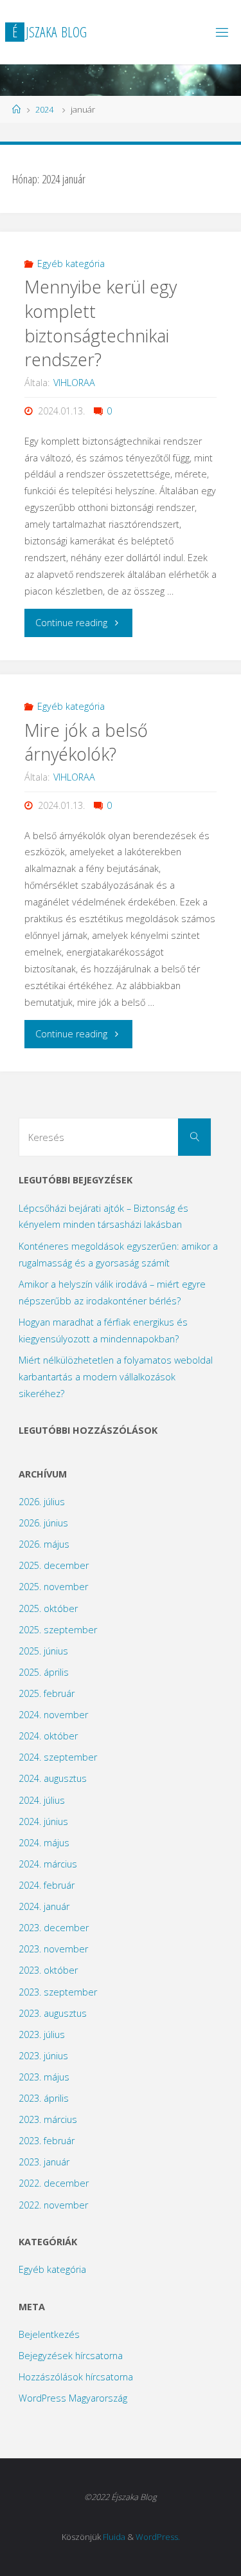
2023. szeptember (58, 1992)
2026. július (42, 1502)
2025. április (44, 1672)
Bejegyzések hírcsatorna (71, 2356)
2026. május (44, 1544)
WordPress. (158, 2537)
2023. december (54, 1928)
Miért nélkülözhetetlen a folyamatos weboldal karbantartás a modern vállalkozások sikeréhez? (116, 1377)
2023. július (42, 2034)
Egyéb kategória (71, 264)
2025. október (48, 1608)
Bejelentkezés (49, 2334)
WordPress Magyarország (73, 2398)
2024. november (53, 1715)
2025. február (47, 1693)
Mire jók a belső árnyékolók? (86, 742)
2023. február (47, 2141)
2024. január (44, 1906)
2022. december (54, 2183)
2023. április (44, 2098)
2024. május (44, 1843)
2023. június (43, 2056)
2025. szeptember (58, 1630)
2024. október (48, 1736)
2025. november (53, 1587)
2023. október (48, 1970)
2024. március (48, 1864)
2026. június (43, 1523)
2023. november (53, 1949)
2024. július (42, 1800)
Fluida (114, 2537)
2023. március (48, 2119)
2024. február (47, 1885)
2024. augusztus (53, 1778)
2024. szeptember (58, 1757)
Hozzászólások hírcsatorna (76, 2377)
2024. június (43, 1821)
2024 (44, 109)
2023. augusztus (53, 2013)
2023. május (44, 2077)
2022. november (53, 2205)
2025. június (43, 1651)
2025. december (54, 1565)
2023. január (44, 2162)
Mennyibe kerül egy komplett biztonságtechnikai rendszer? (101, 323)
